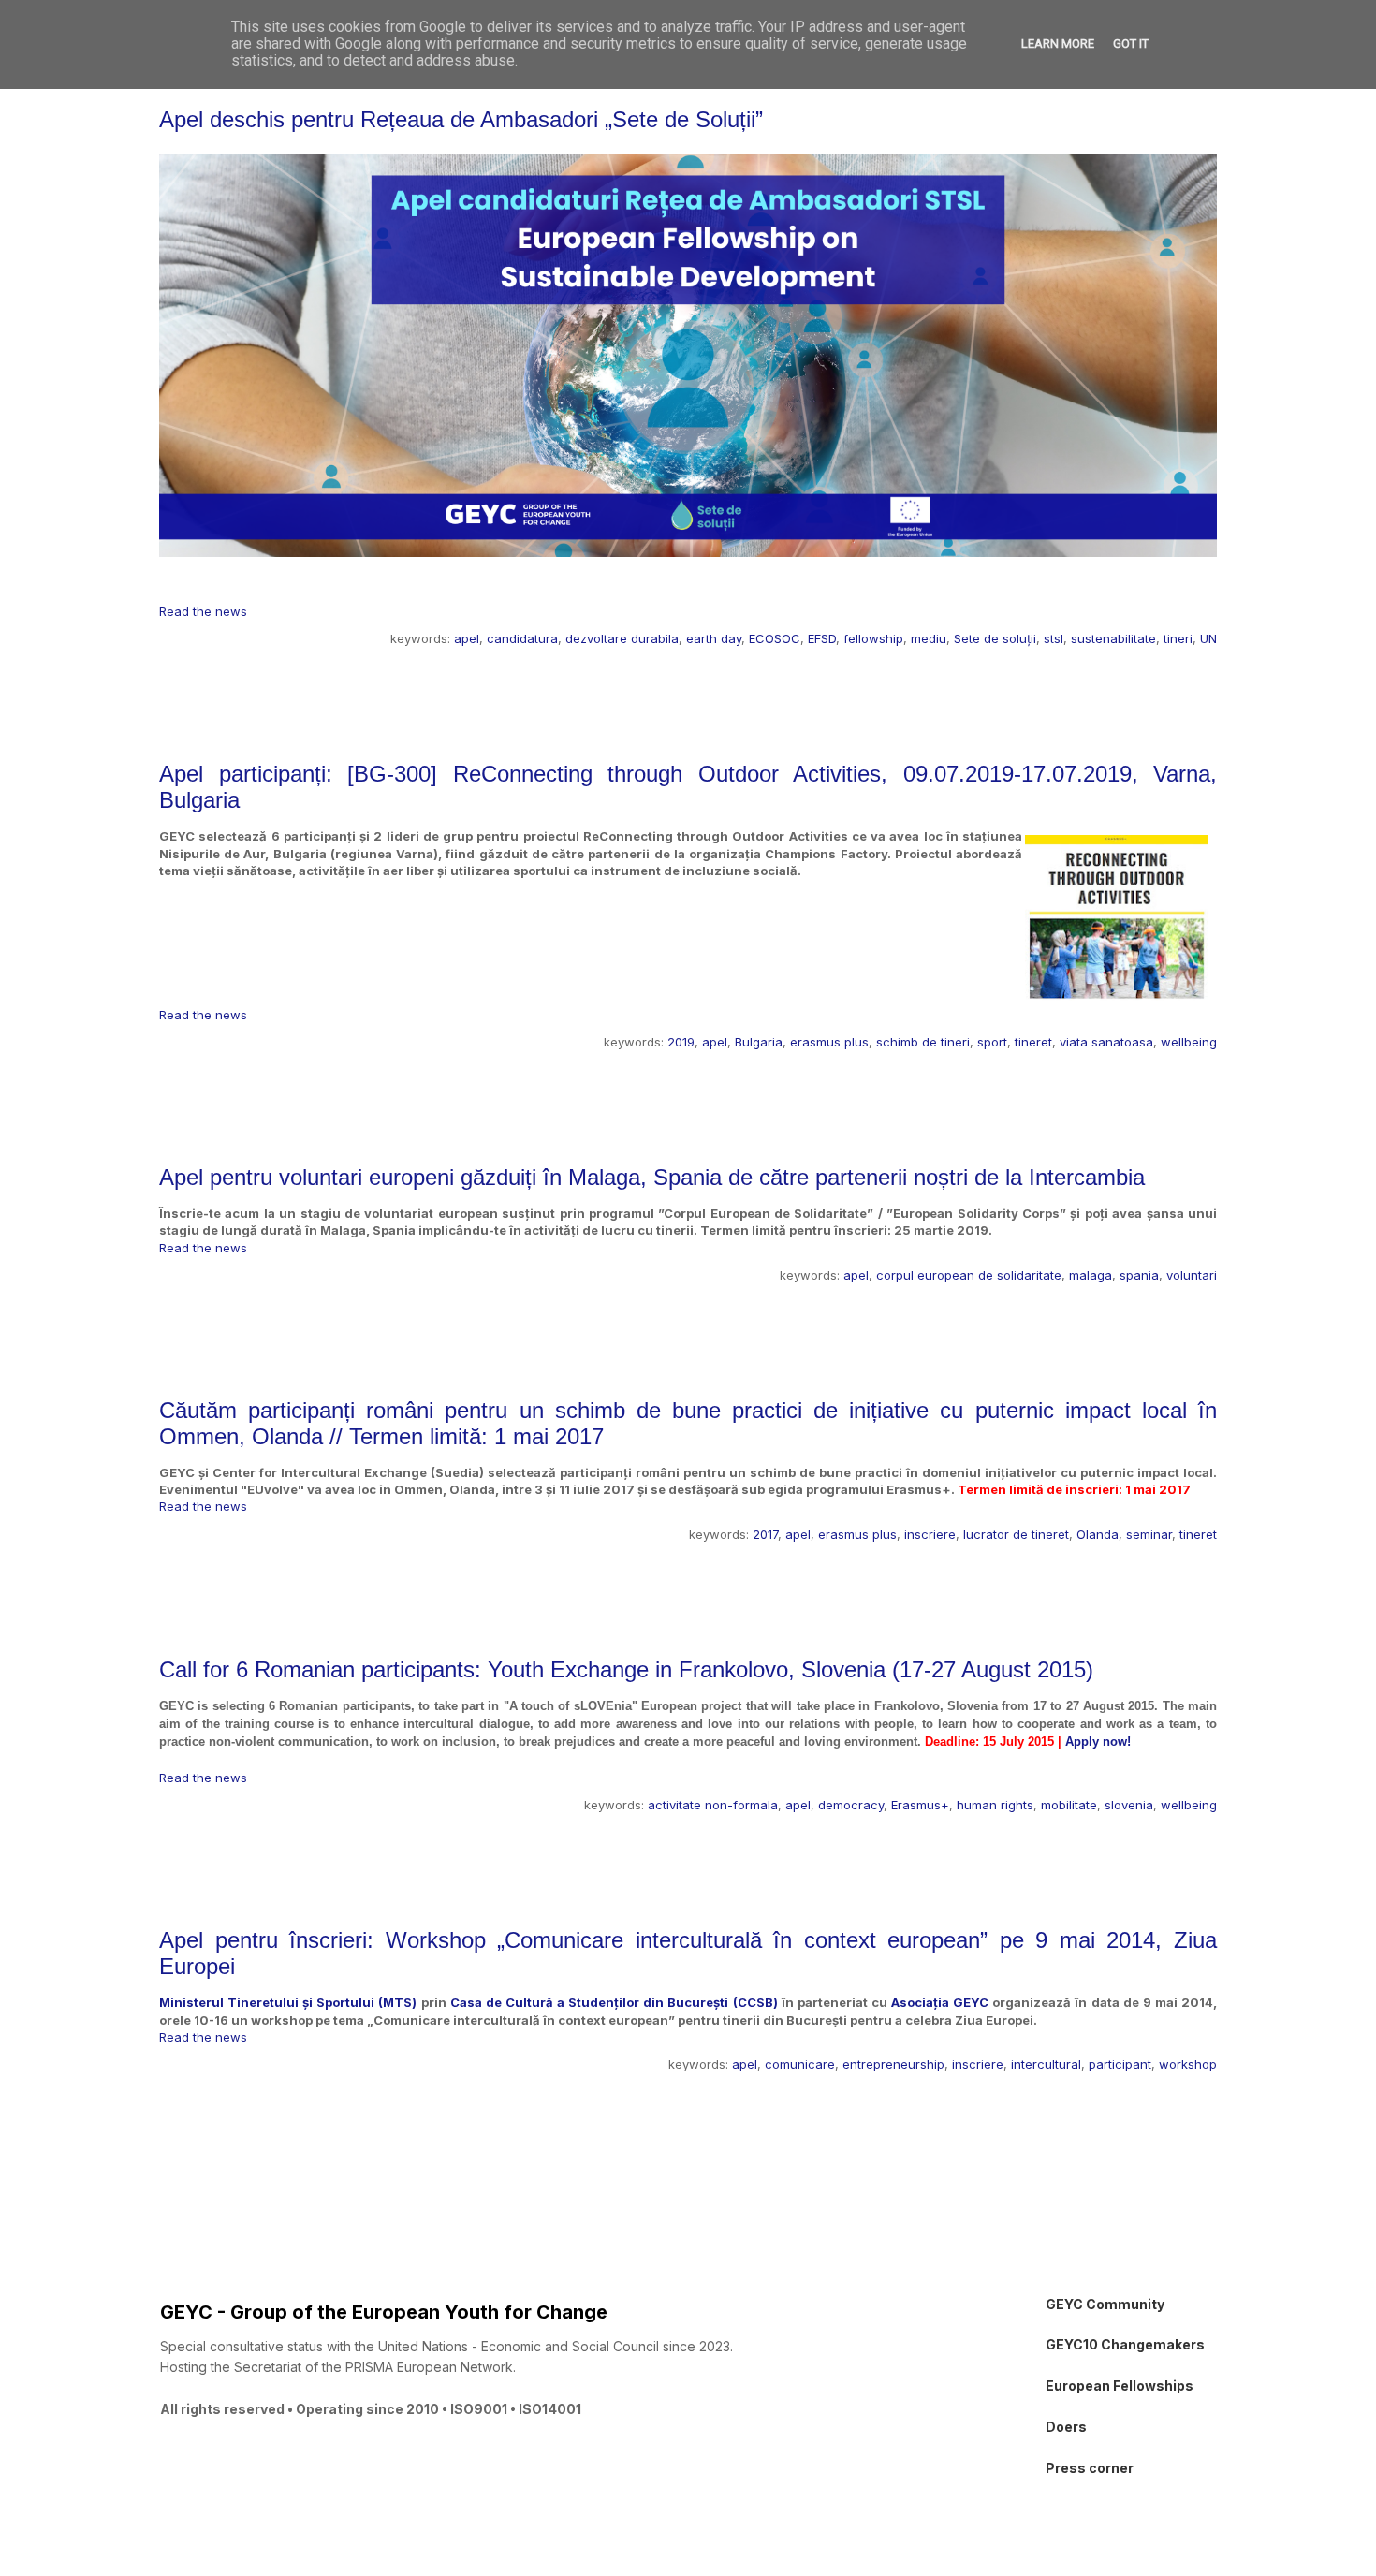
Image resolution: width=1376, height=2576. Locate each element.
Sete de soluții (995, 638)
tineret (1033, 1042)
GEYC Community (1105, 2304)
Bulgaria (759, 1042)
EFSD (822, 638)
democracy (851, 1805)
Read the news (203, 611)
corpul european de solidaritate (969, 1275)
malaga (1091, 1275)
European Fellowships (1120, 2386)
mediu (929, 638)
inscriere (930, 1534)
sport (992, 1042)
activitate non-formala (713, 1805)
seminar (1149, 1534)
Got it (1131, 44)
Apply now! (1098, 1742)
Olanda (1098, 1534)
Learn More (1058, 44)
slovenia (1129, 1805)
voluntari (1192, 1275)
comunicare (800, 2064)
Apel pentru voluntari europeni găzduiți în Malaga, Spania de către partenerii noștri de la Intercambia (652, 1177)
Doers (1066, 2427)
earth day (714, 638)
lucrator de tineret (1016, 1534)
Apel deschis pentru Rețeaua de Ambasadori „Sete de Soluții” (461, 119)
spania (1139, 1275)
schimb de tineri (923, 1042)
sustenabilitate (1113, 638)
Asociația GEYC (940, 2002)
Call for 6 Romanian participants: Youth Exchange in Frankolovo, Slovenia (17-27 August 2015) (626, 1669)
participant (1120, 2064)
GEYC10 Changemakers (1125, 2344)
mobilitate (1069, 1805)
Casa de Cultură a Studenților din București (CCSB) (614, 2002)
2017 (765, 1534)
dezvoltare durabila (622, 638)
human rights (995, 1805)
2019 (681, 1042)
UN (1208, 638)
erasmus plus (829, 1042)
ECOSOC (775, 638)
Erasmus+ (920, 1805)
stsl (1054, 638)
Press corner (1090, 2468)
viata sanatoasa (1106, 1042)
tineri (1178, 638)
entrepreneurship (893, 2064)
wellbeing (1189, 1042)
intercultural (1046, 2064)
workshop (1188, 2064)
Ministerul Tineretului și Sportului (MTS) (288, 2002)
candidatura (522, 638)
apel (467, 638)
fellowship (873, 638)
